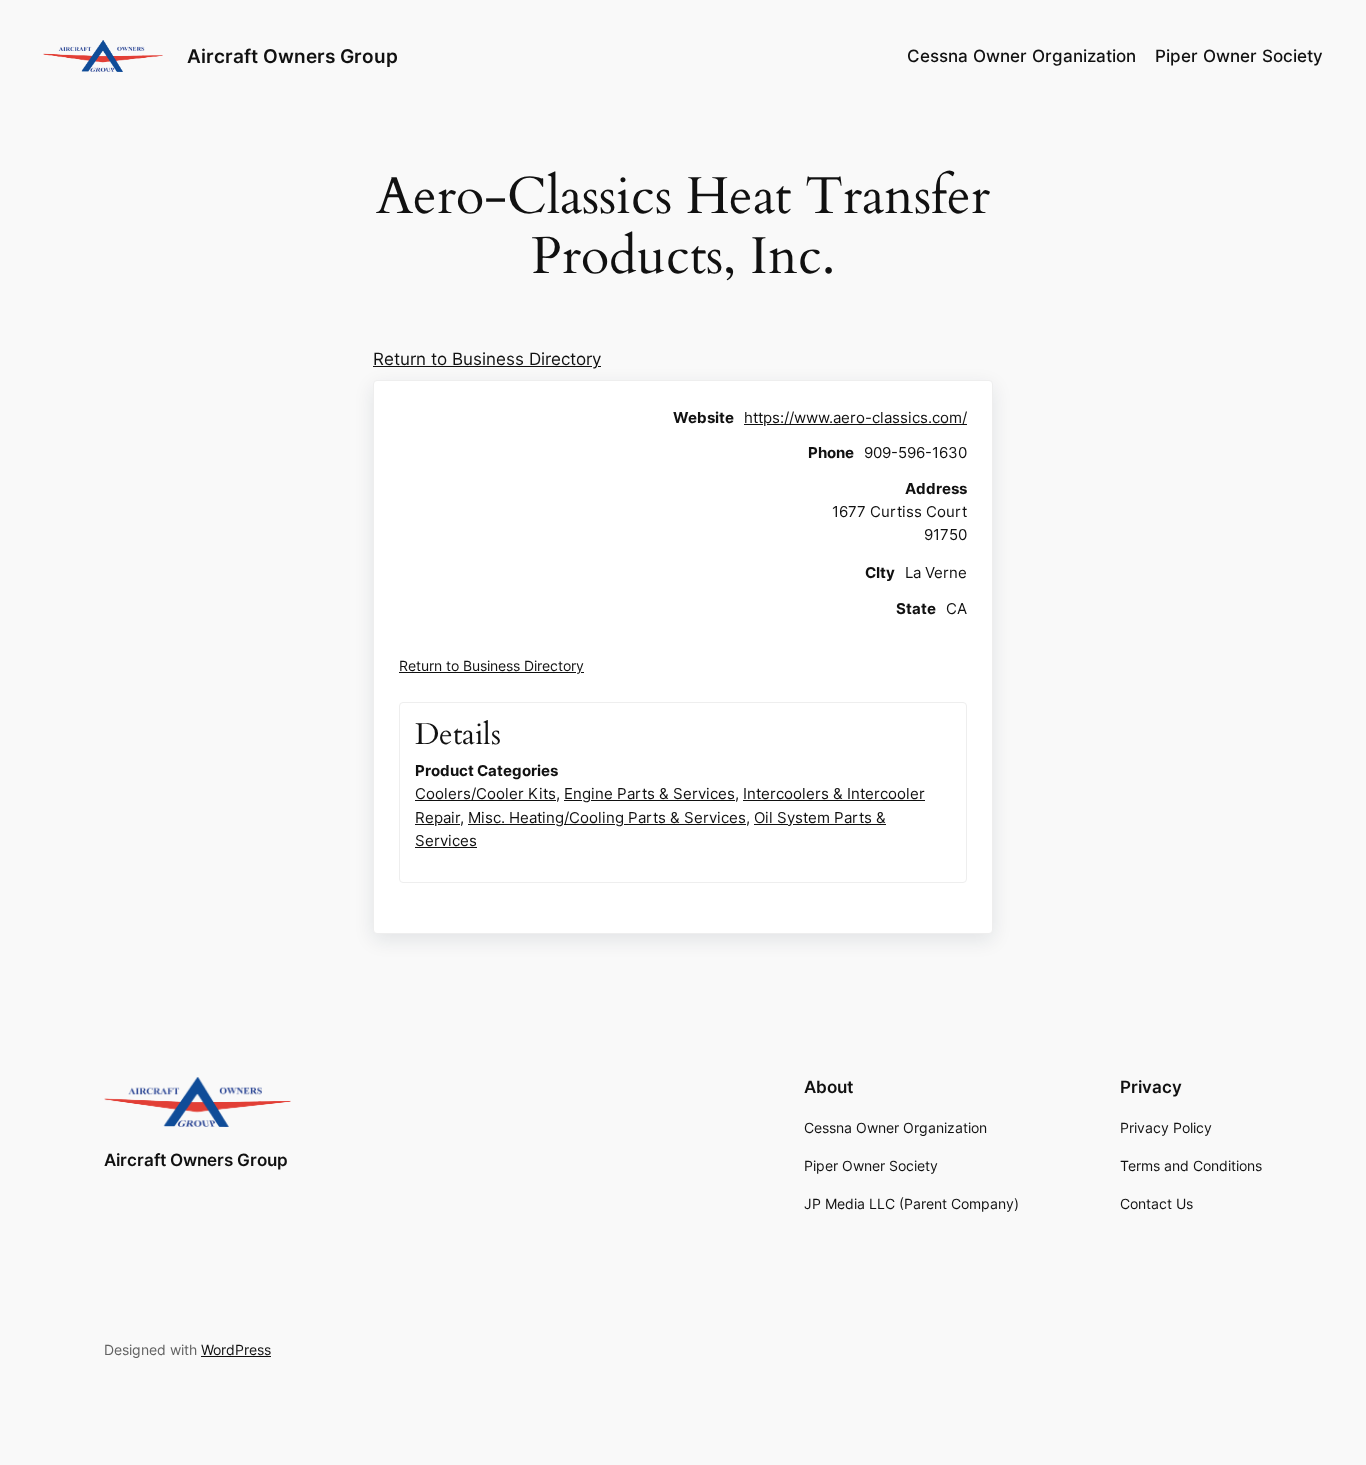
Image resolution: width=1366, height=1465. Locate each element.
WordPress (236, 1349)
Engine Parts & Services (649, 793)
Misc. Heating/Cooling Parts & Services (607, 817)
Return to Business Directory (487, 359)
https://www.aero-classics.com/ (855, 417)
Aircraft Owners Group (292, 56)
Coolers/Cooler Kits (485, 793)
